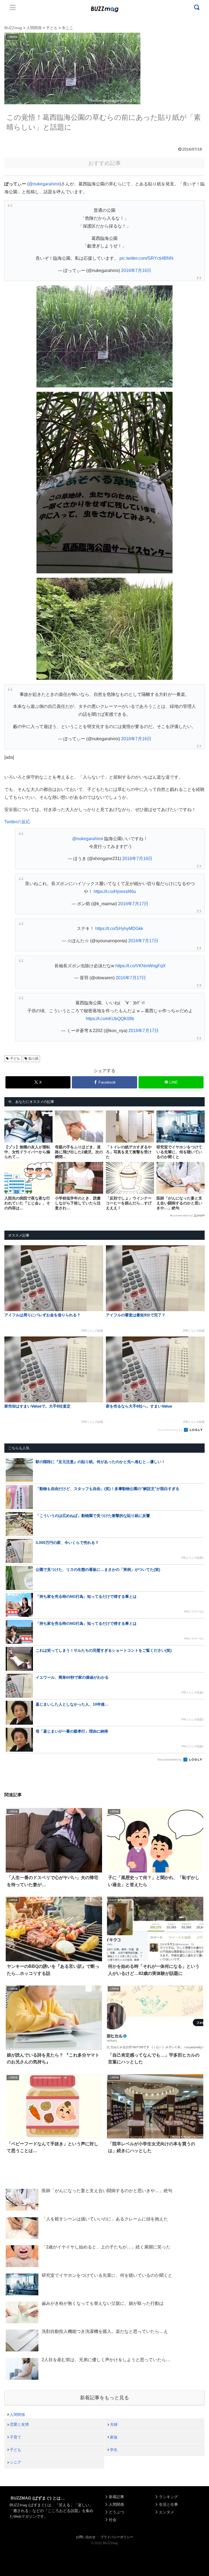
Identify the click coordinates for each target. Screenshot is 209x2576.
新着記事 (116, 2497)
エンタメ (167, 2512)
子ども (15, 1058)
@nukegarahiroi (44, 184)
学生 (114, 2450)
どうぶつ (116, 2512)
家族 (114, 2437)
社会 (113, 2520)
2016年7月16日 (136, 270)
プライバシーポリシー (117, 2537)
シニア (16, 2462)
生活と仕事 (168, 2504)
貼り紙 (33, 1058)
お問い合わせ (86, 2537)
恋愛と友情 (19, 2424)
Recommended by (181, 1215)
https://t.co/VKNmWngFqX (141, 966)
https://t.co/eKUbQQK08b (110, 1019)
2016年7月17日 (133, 904)
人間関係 (17, 2415)
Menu (13, 7)
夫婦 (114, 2424)
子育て (16, 2437)
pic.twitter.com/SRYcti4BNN (146, 258)
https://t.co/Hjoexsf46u (115, 891)
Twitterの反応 (17, 822)
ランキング (168, 2497)
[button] (14, 1517)
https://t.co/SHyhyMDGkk (119, 928)
